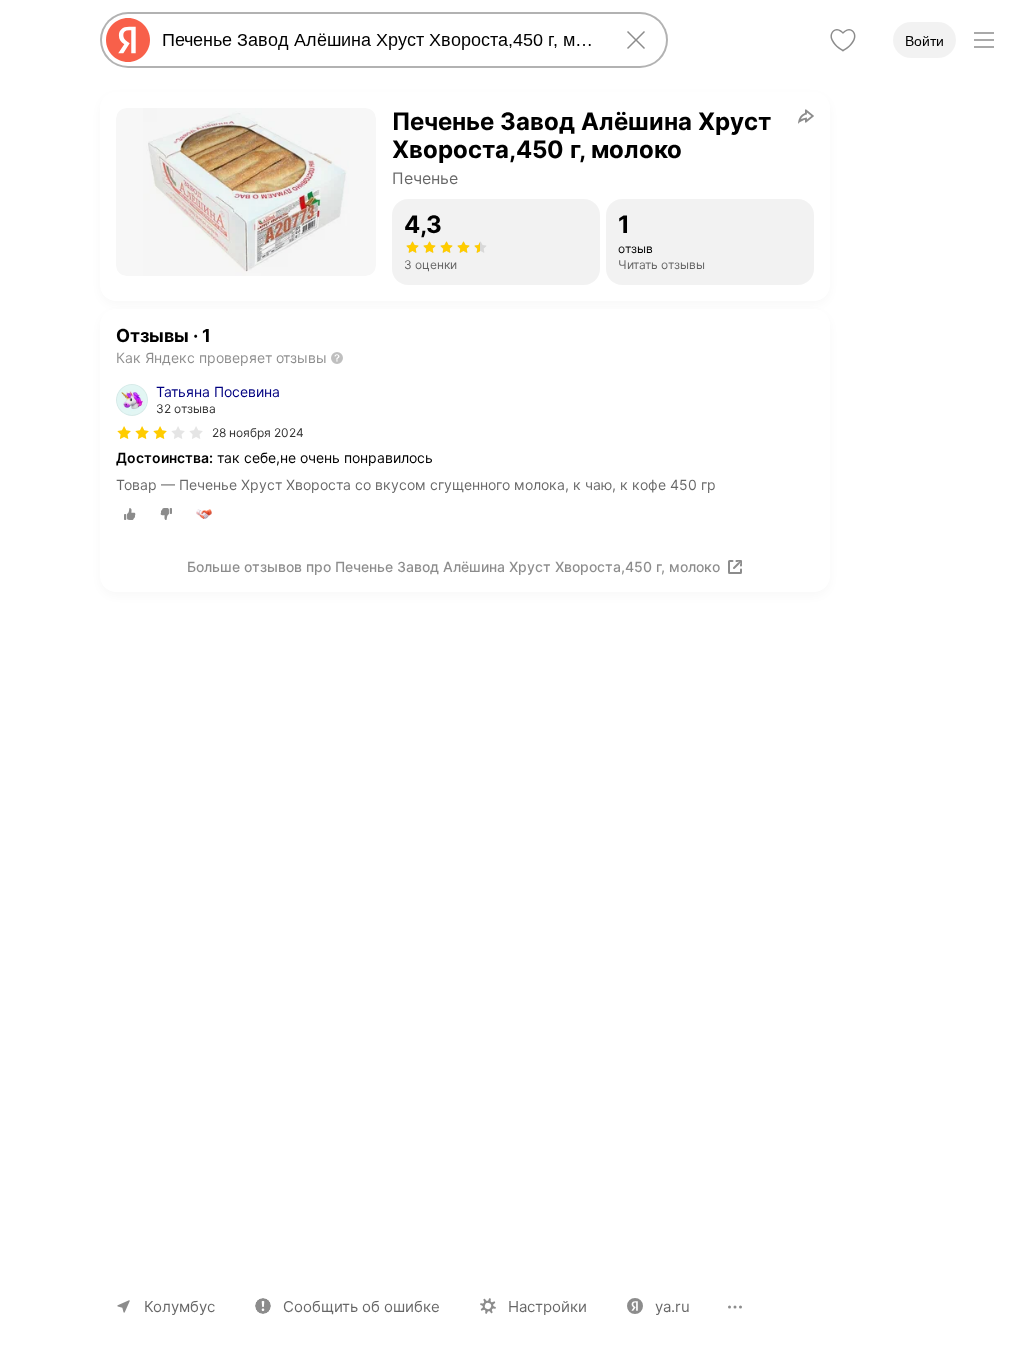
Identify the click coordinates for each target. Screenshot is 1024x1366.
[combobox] (380, 40)
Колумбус (179, 1306)
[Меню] (984, 40)
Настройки (547, 1306)
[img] (160, 433)
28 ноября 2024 (258, 432)
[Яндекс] (128, 40)
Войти (924, 41)
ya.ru (672, 1306)
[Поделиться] (806, 116)
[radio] (130, 514)
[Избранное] (843, 40)
